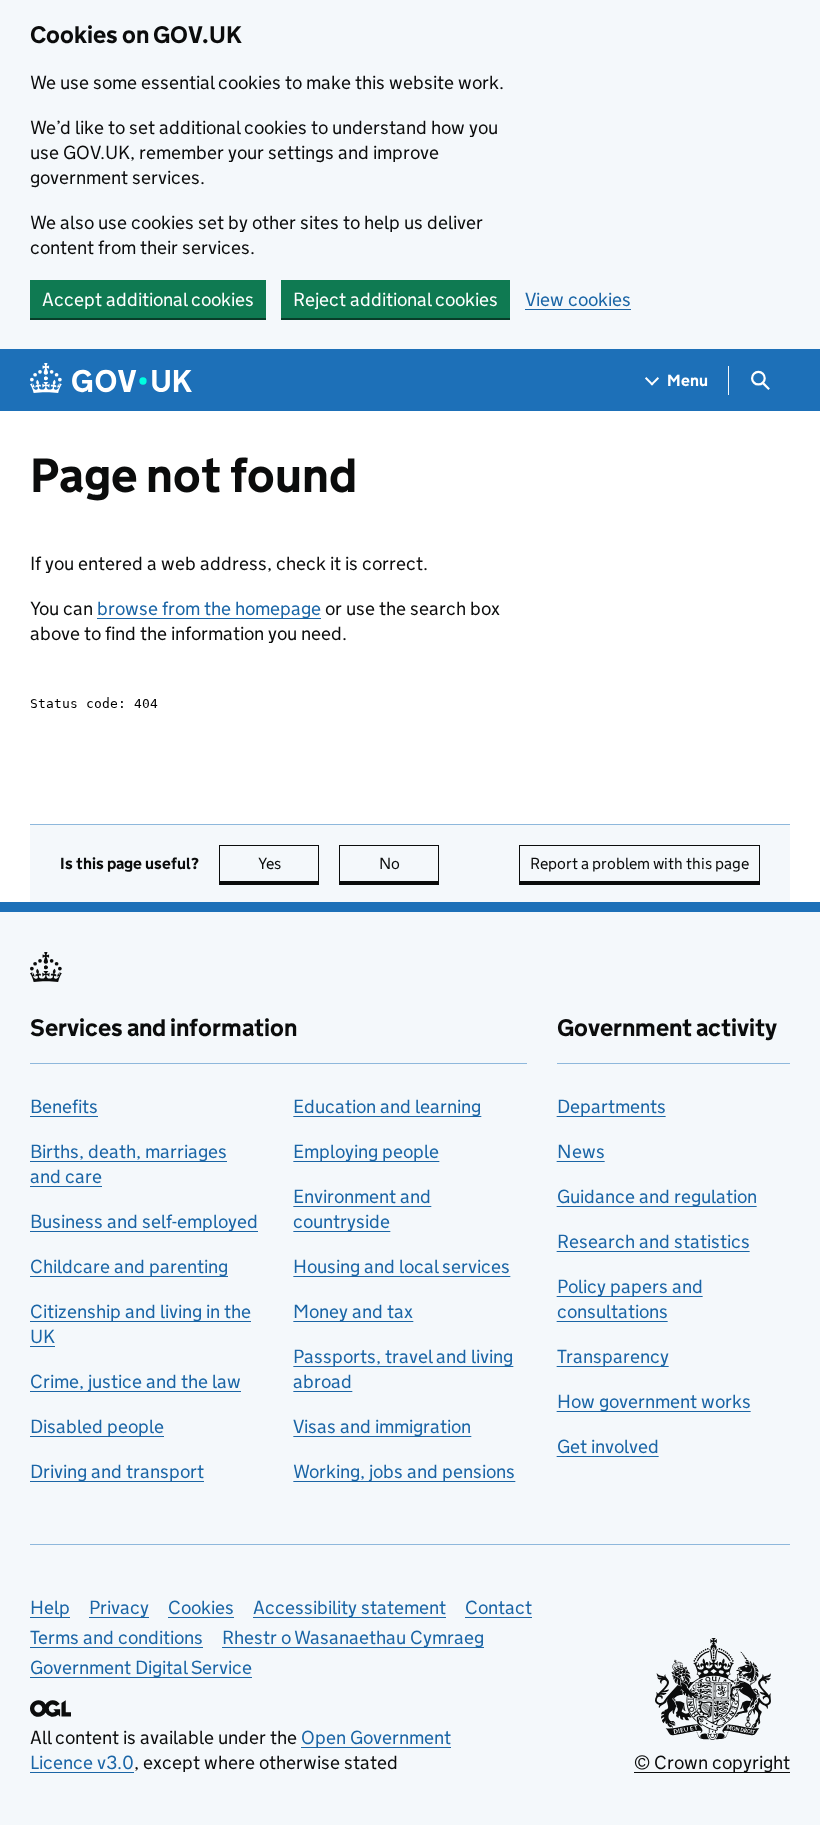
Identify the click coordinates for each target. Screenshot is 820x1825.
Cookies (201, 1607)
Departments (611, 1106)
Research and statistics (653, 1241)
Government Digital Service (141, 1667)
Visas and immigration (382, 1426)
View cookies (578, 299)
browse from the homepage (209, 608)
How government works (654, 1401)
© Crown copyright (712, 1762)
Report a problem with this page (639, 863)
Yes (288, 863)
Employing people (366, 1151)
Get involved (608, 1446)
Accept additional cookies (148, 299)
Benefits (64, 1106)
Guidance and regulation (657, 1196)
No (409, 863)
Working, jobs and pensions (404, 1471)
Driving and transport (117, 1471)
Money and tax (353, 1311)
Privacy (119, 1607)
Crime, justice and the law (135, 1381)
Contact (498, 1607)
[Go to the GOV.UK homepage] (111, 380)
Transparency (613, 1356)
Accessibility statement (349, 1607)
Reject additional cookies (395, 299)
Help (50, 1607)
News (581, 1151)
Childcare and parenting (129, 1266)
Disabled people (97, 1426)
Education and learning (387, 1106)
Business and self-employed (144, 1221)
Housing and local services (401, 1266)
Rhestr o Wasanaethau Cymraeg (353, 1637)
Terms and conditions (116, 1637)
